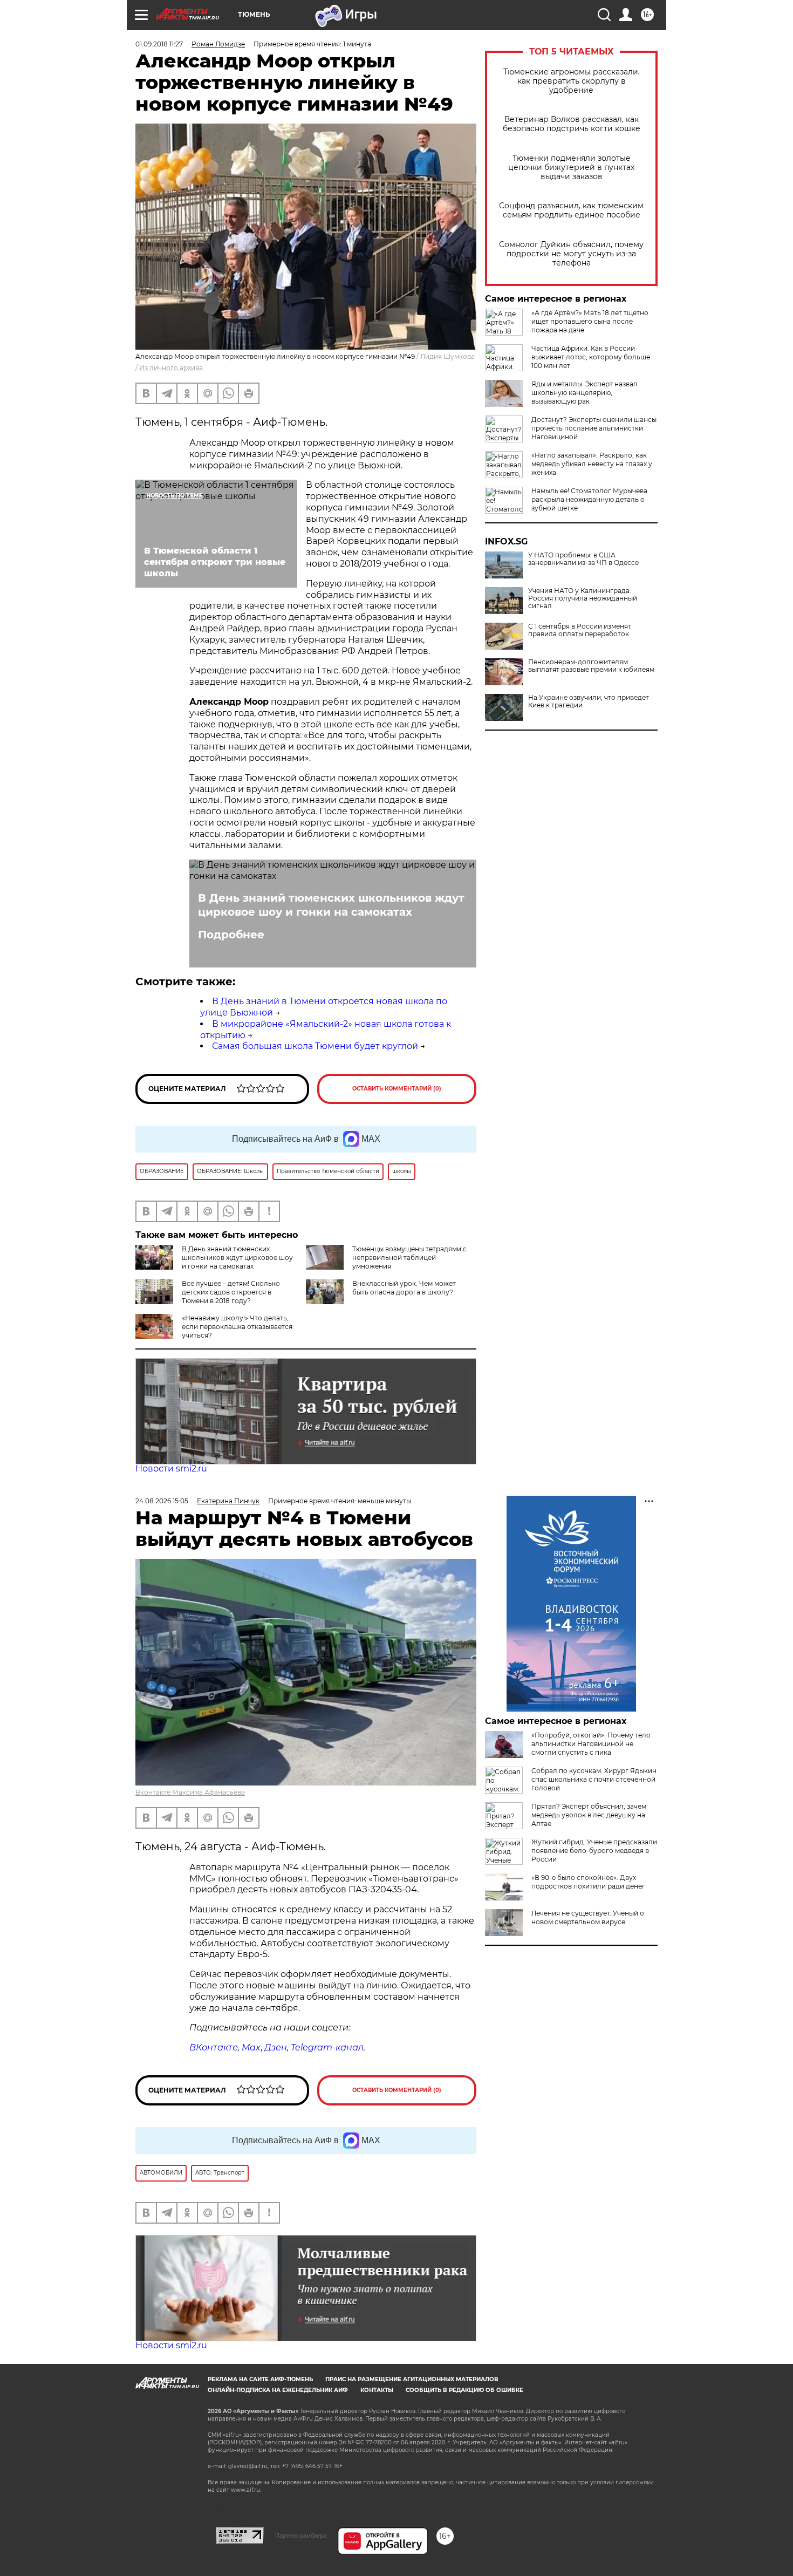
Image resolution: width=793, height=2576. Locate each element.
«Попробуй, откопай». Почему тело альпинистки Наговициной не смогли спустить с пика (591, 1744)
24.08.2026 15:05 (162, 1501)
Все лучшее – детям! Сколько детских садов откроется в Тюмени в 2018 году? (231, 1292)
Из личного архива (171, 368)
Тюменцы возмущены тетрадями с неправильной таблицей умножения (409, 1258)
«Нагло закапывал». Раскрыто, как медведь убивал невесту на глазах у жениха (592, 464)
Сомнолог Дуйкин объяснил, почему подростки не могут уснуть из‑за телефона (571, 254)
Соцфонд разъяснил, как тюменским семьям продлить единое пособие (571, 210)
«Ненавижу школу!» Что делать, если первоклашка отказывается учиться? (237, 1327)
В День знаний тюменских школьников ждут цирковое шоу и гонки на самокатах (331, 905)
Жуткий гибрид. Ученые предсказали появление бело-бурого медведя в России (594, 1851)
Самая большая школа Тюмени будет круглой (315, 1046)
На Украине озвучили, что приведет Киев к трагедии (589, 701)
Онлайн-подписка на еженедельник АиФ (278, 2390)
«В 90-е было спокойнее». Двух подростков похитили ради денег (588, 1882)
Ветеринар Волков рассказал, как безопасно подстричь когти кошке (572, 124)
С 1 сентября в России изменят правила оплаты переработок (580, 630)
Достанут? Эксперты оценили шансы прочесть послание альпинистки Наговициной (594, 428)
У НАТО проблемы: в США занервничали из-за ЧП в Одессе (583, 559)
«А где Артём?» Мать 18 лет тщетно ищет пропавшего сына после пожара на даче (590, 321)
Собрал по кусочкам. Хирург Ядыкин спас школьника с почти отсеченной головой (594, 1779)
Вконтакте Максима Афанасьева (190, 1792)
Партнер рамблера (301, 2536)
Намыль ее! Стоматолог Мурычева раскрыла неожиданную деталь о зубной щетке (589, 499)
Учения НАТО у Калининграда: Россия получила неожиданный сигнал (583, 598)
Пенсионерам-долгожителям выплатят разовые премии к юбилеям (591, 666)
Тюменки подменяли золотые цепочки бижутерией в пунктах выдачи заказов (571, 168)
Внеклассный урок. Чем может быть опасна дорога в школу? (404, 1288)
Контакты (377, 2390)
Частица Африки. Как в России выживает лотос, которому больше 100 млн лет (591, 357)
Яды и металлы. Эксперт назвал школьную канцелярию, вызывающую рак (585, 393)
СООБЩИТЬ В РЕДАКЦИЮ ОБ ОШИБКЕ (464, 2390)
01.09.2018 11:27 (159, 44)
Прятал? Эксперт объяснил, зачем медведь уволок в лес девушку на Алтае (589, 1815)
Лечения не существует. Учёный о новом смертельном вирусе (588, 1917)
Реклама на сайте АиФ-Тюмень (260, 2379)
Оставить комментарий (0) (397, 1089)
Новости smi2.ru (171, 1468)
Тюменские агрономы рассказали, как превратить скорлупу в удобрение (572, 81)
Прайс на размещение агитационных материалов (412, 2379)
